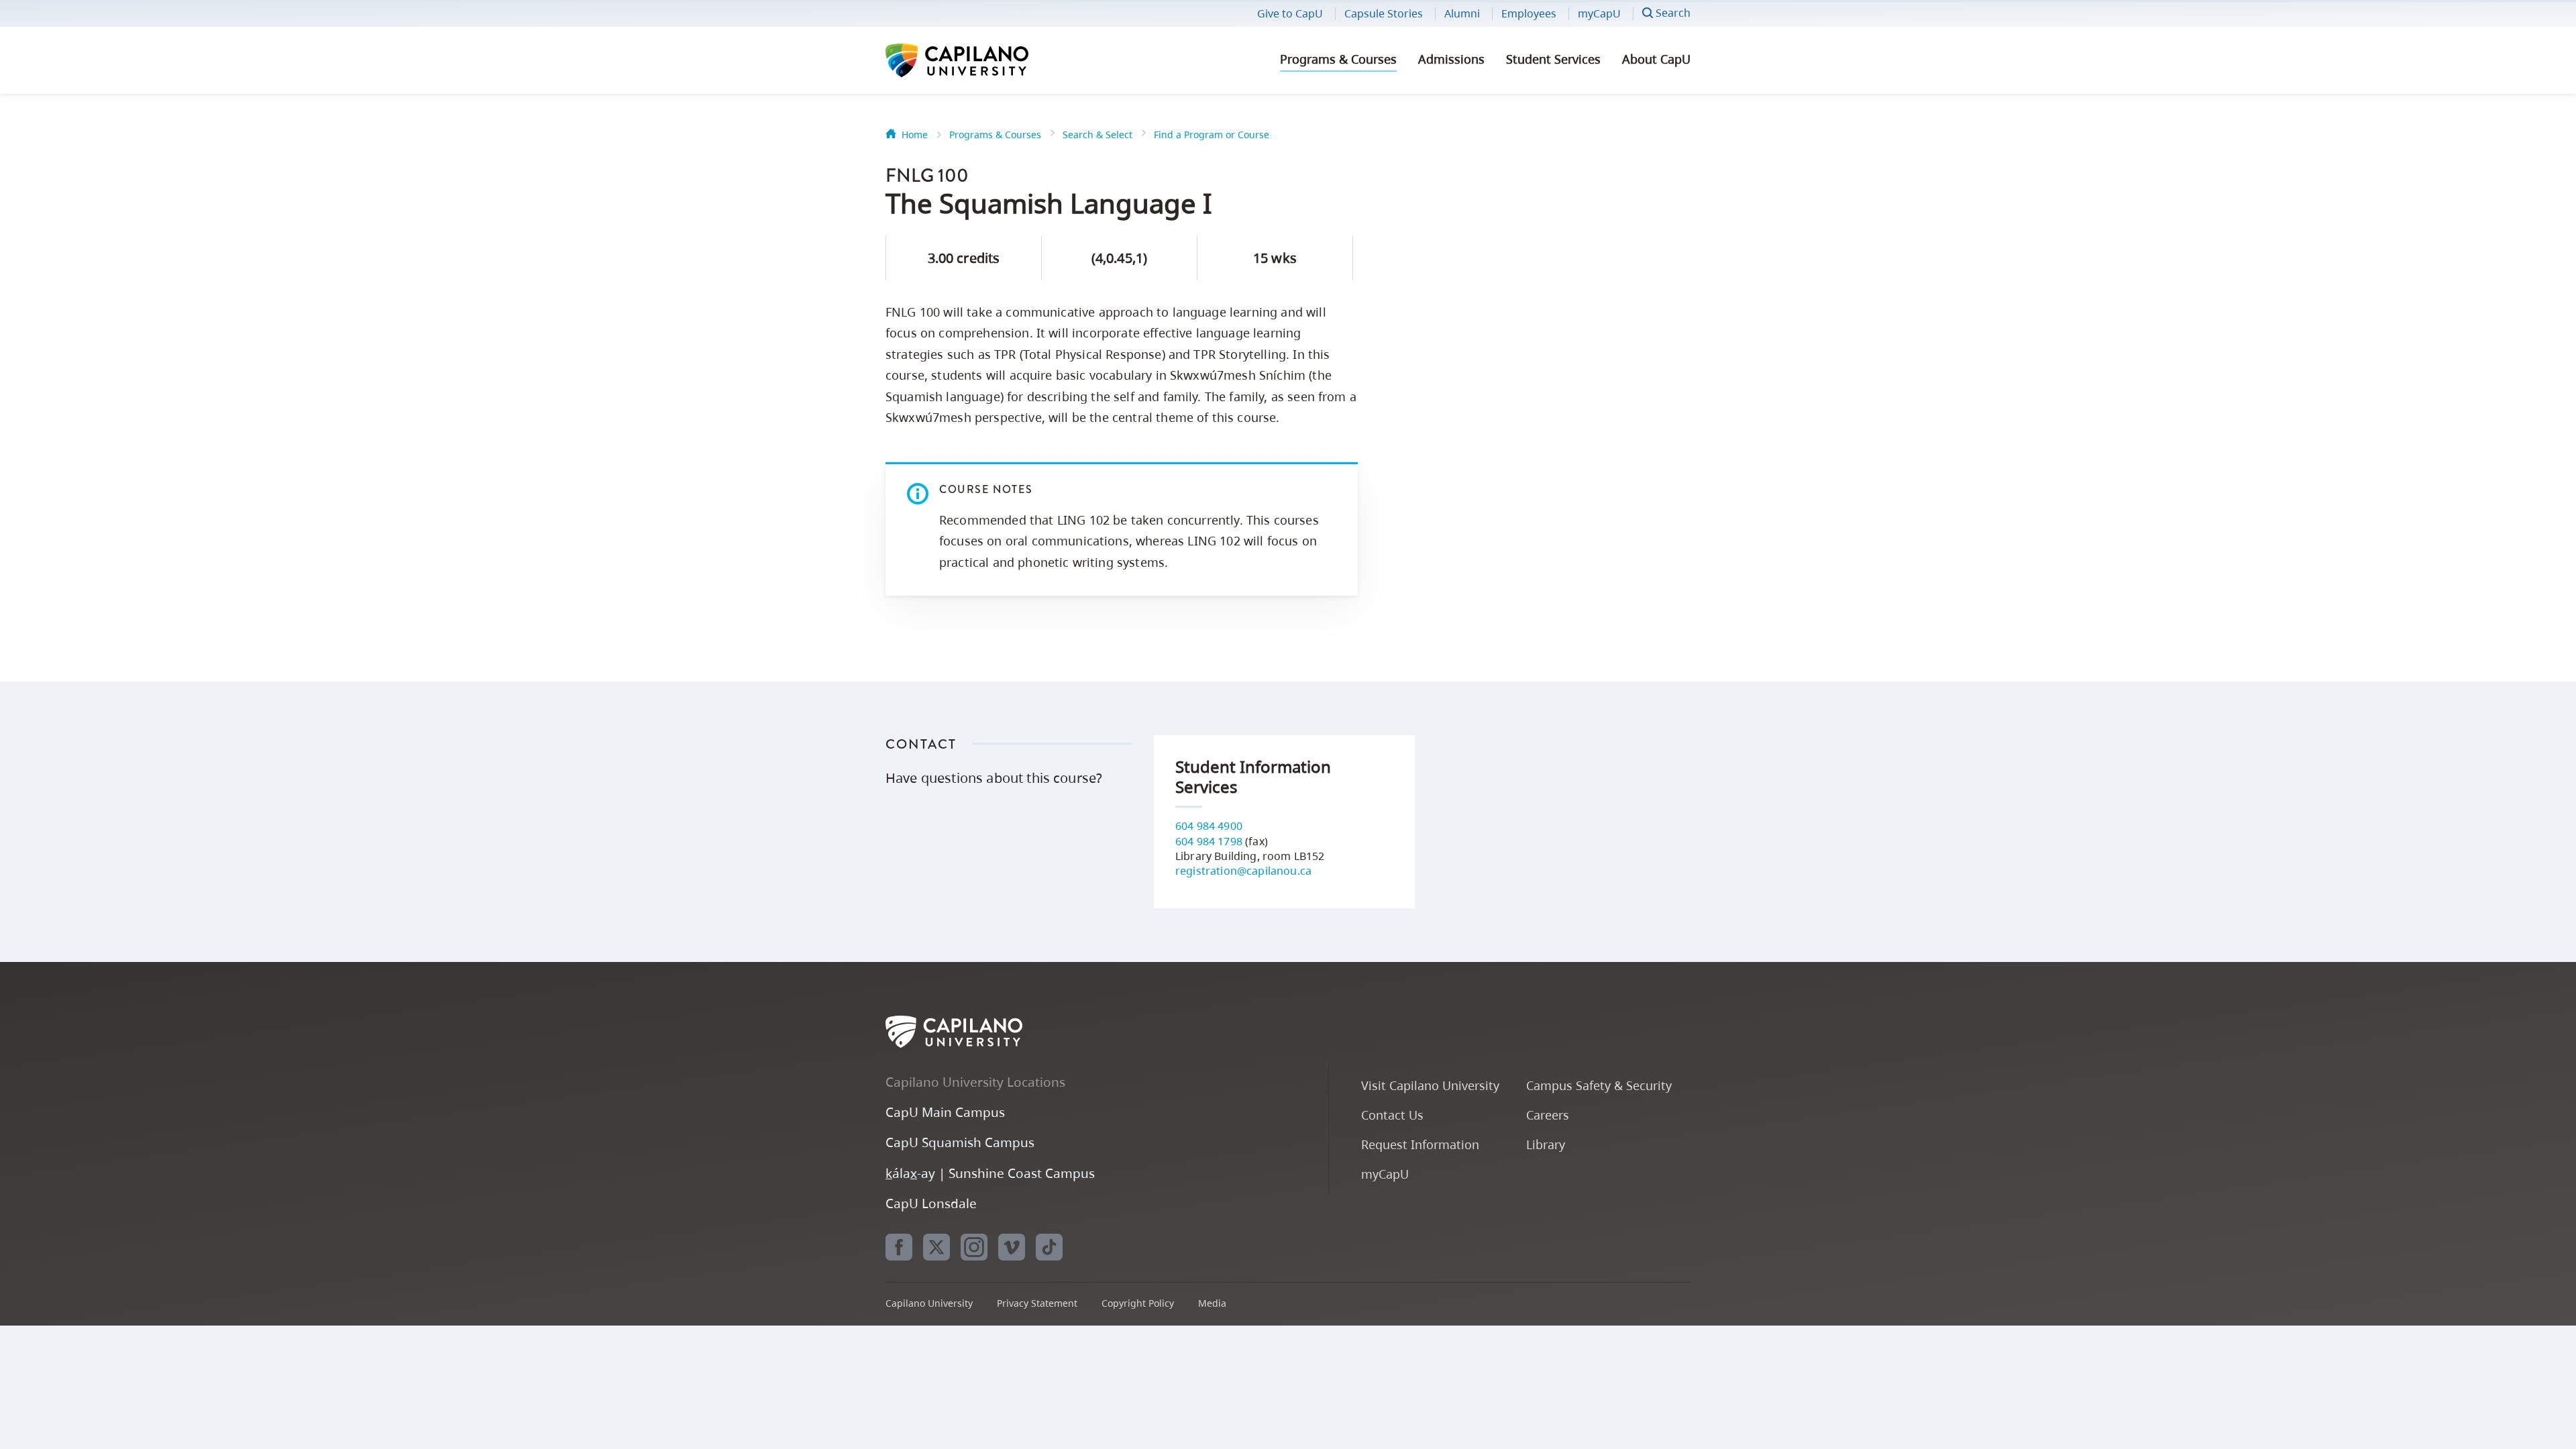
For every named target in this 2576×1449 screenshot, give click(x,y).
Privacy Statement (1037, 1303)
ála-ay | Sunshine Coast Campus (990, 1173)
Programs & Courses (1338, 59)
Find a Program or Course (1212, 135)
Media (1212, 1303)
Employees (1529, 13)
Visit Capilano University (1430, 1085)
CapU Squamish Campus (960, 1142)
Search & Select (1097, 135)
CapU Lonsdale (931, 1203)
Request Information (1420, 1144)
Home (915, 135)
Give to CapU (1290, 13)
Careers (1548, 1115)
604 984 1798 (1209, 841)
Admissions (1451, 59)
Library (1546, 1144)
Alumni (1462, 13)
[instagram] (974, 1247)
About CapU (1656, 59)
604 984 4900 (1209, 826)
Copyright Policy (1138, 1303)
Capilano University (993, 60)
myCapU (1599, 13)
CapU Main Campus (945, 1112)
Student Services (1553, 59)
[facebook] (899, 1247)
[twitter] (936, 1247)
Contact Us (1392, 1115)
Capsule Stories (1384, 13)
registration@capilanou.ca (1243, 871)
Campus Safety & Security (1599, 1085)
